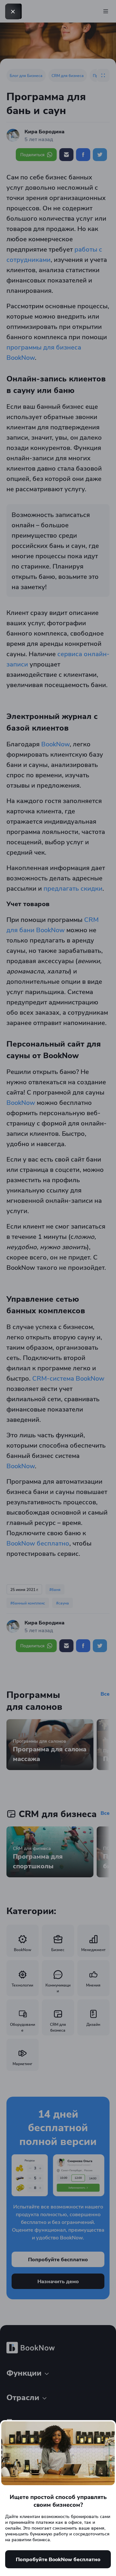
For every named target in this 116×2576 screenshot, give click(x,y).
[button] (13, 12)
